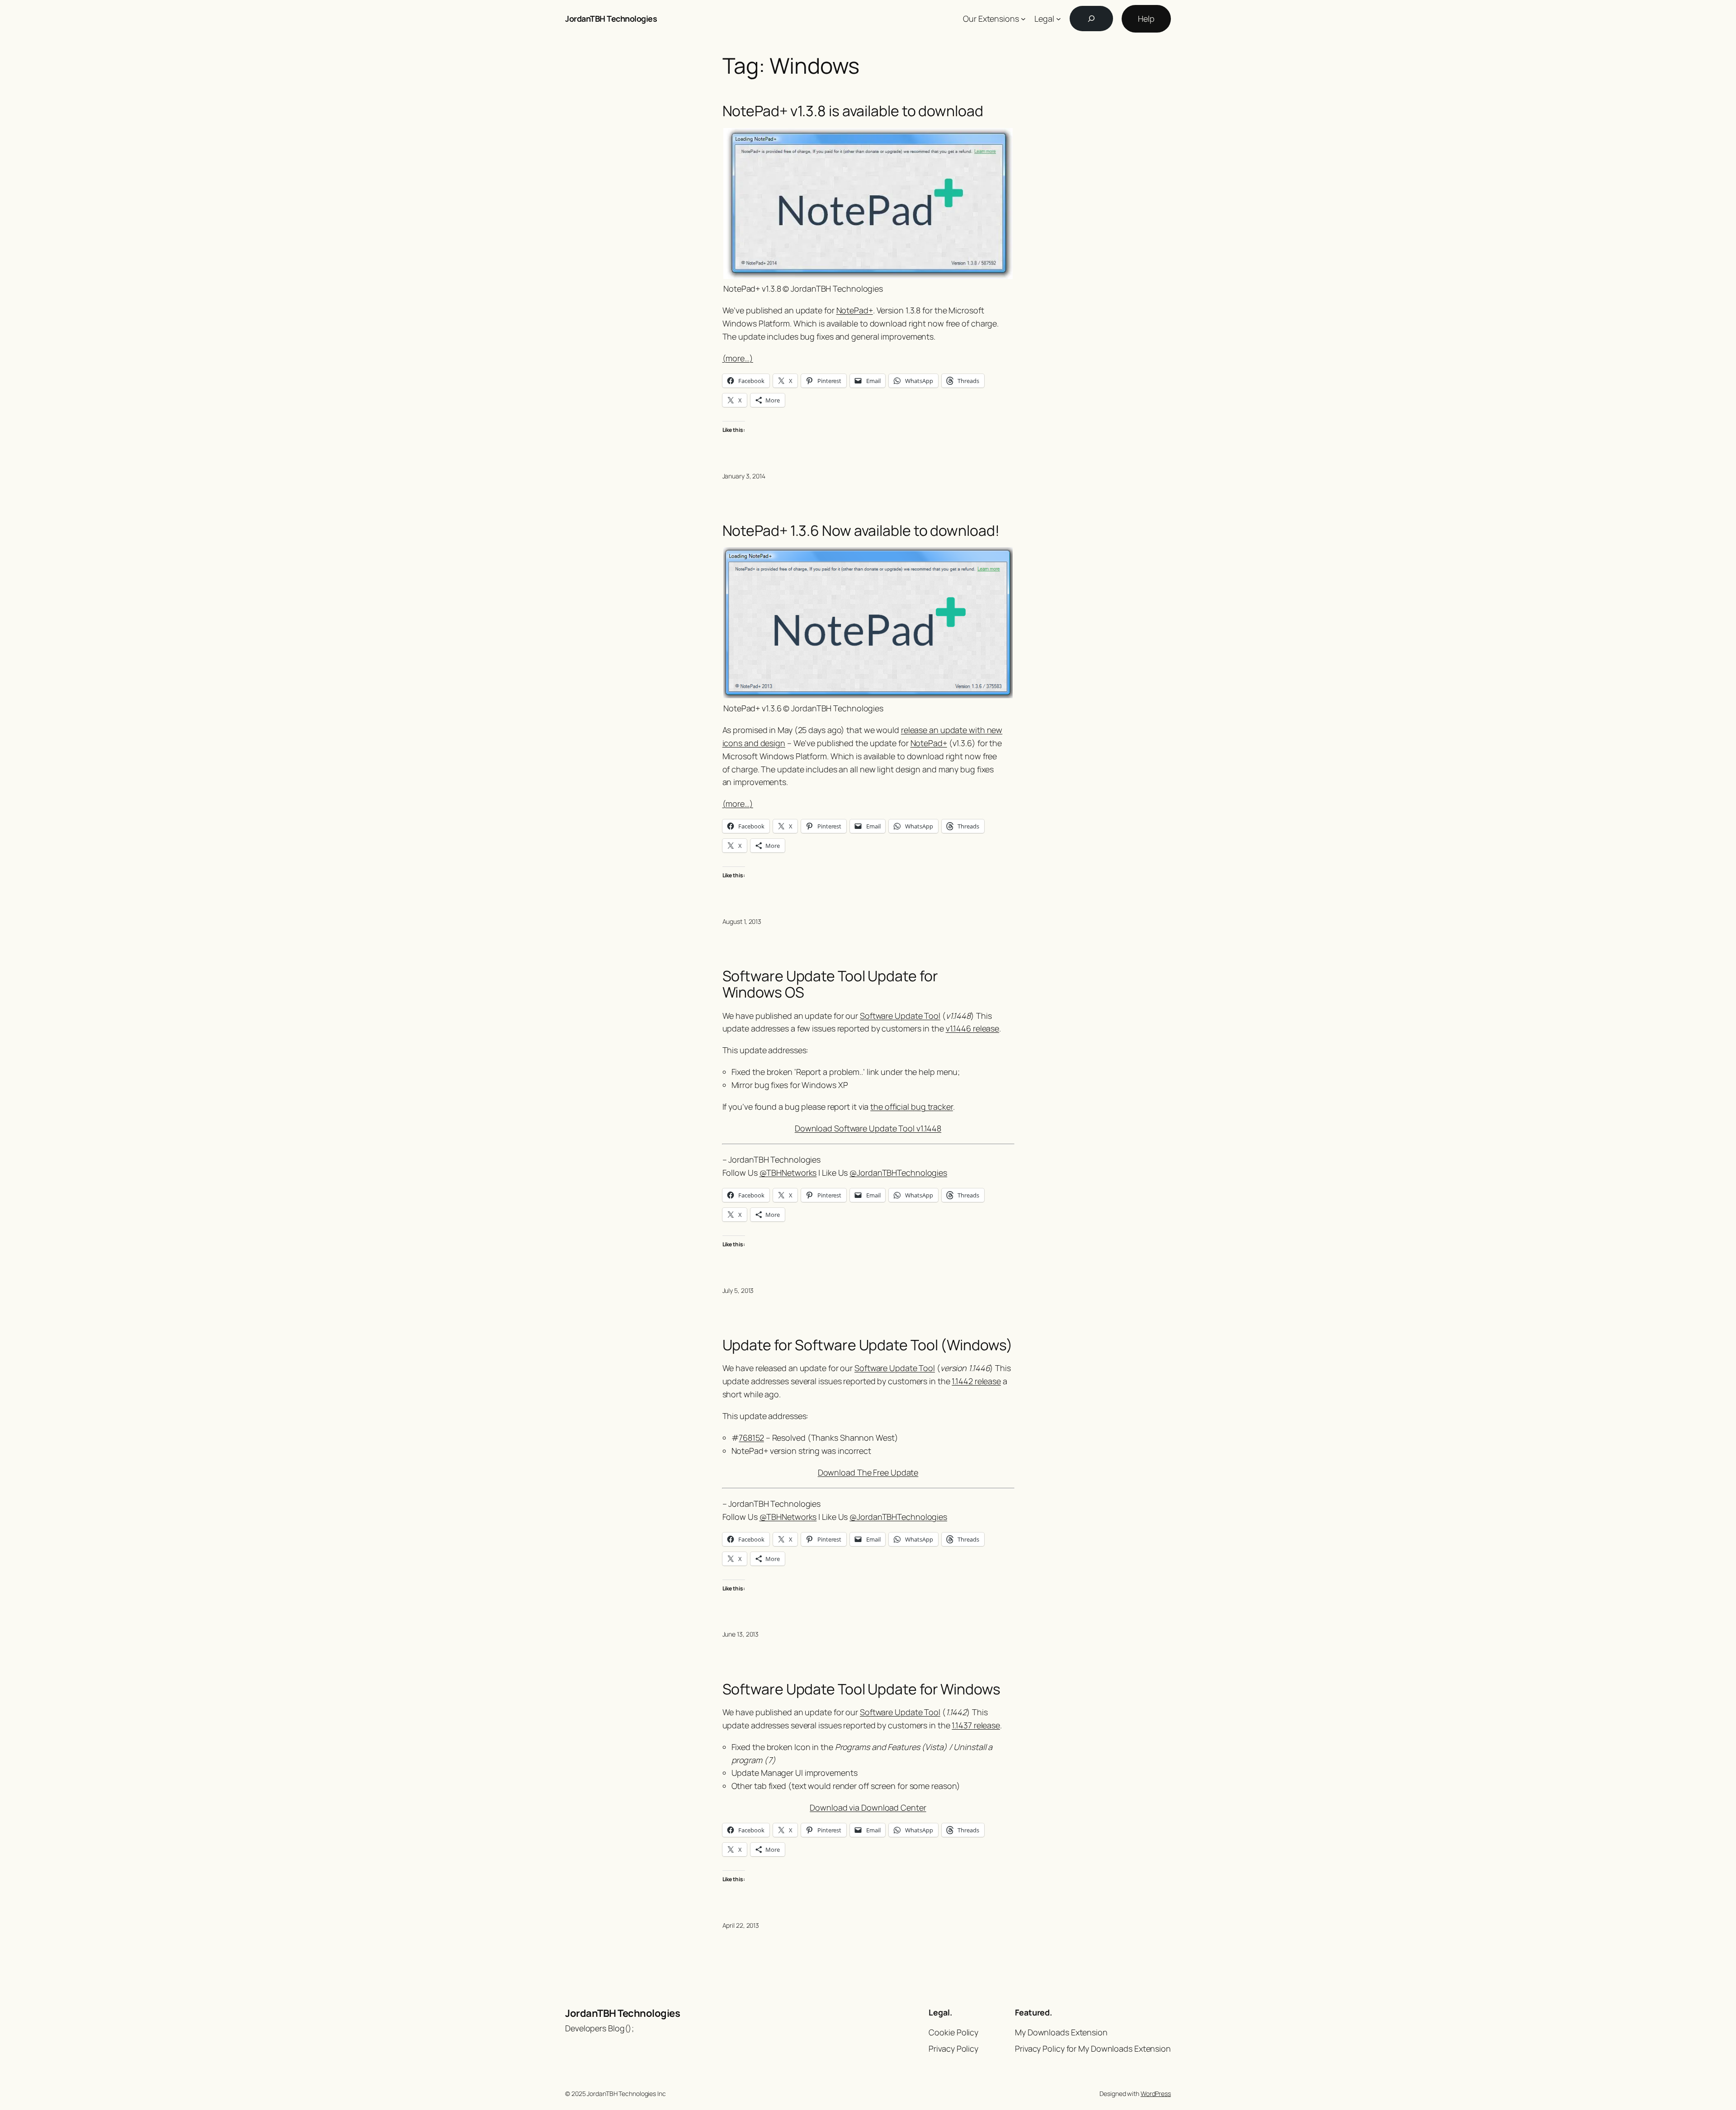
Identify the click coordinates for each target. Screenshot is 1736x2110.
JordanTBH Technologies (611, 19)
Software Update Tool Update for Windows (861, 1689)
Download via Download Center (868, 1807)
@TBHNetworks (788, 1173)
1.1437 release (976, 1725)
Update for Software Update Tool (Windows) (868, 1345)
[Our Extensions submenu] (1023, 19)
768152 (751, 1438)
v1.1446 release (973, 1028)
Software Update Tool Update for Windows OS (830, 984)
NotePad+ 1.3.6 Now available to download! (861, 530)
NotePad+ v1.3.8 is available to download (853, 111)
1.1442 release (976, 1381)
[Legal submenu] (1059, 19)
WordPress (1156, 2093)
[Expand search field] (1091, 19)
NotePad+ (855, 310)
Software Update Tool (900, 1016)
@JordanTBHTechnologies (898, 1173)
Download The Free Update (868, 1472)
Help (1146, 19)
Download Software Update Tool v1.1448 (868, 1128)
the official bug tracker (912, 1107)
